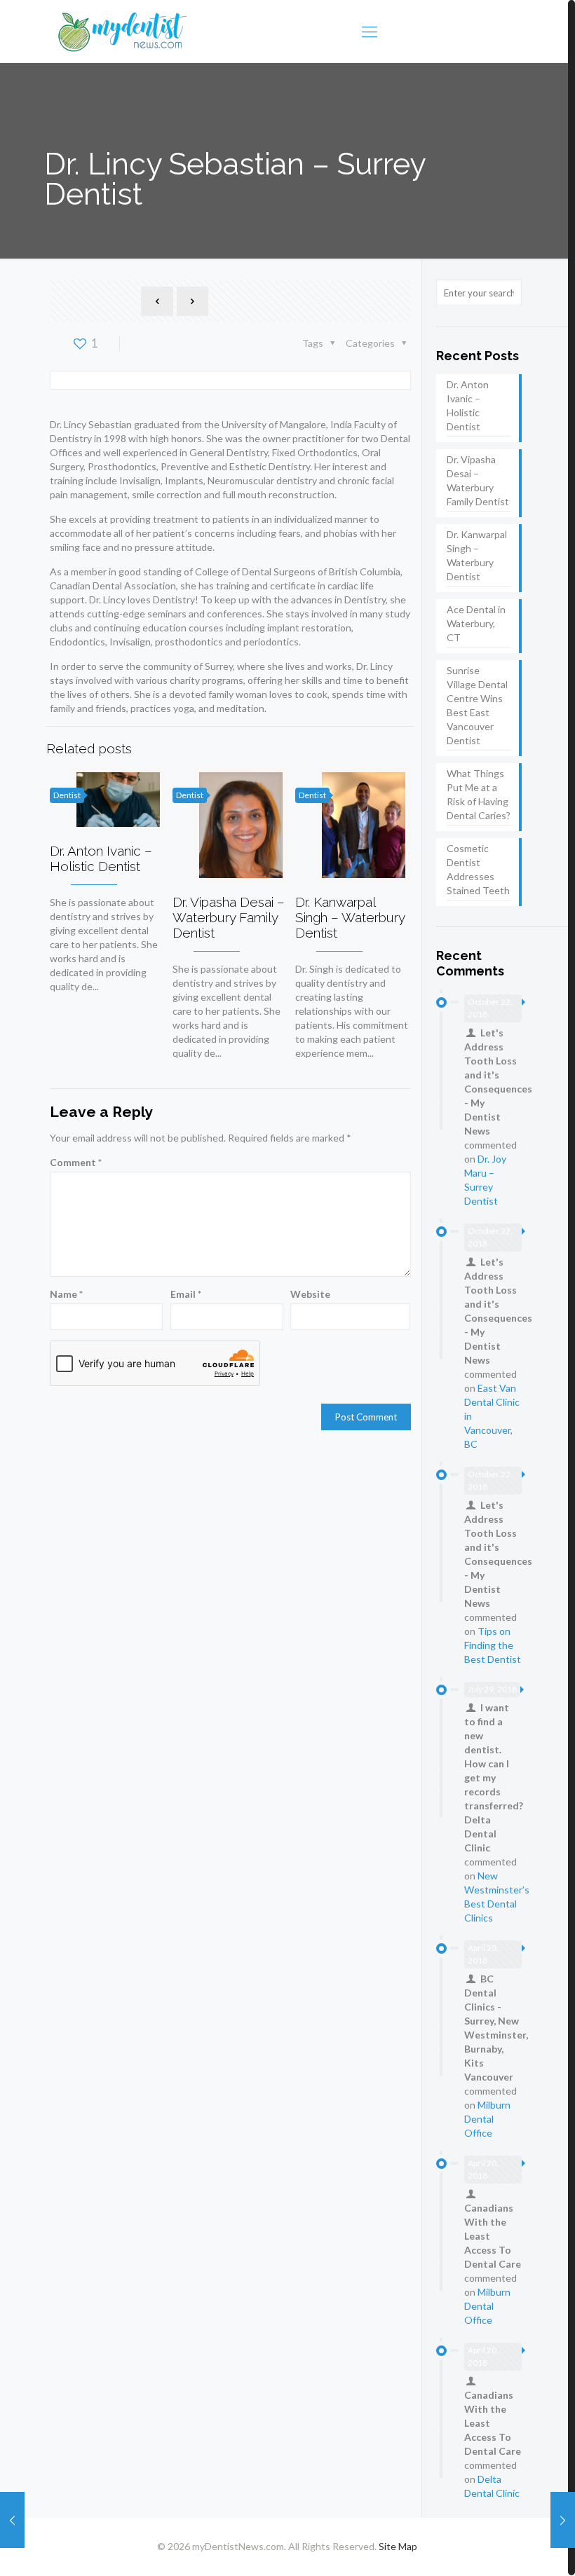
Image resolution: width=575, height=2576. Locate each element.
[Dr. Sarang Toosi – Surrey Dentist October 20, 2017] (12, 2520)
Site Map (398, 2546)
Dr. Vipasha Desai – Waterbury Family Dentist (229, 917)
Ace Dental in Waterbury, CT (476, 623)
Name (66, 1294)
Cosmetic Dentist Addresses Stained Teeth (478, 869)
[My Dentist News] (123, 32)
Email (186, 1294)
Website (310, 1294)
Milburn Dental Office (487, 2119)
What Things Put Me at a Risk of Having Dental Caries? (479, 794)
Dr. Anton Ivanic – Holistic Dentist (101, 858)
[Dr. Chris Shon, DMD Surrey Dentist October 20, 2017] (563, 2520)
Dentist (67, 795)
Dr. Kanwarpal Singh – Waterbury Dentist (350, 917)
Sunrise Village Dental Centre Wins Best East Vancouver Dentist (477, 705)
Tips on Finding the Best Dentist (493, 1645)
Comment (76, 1162)
